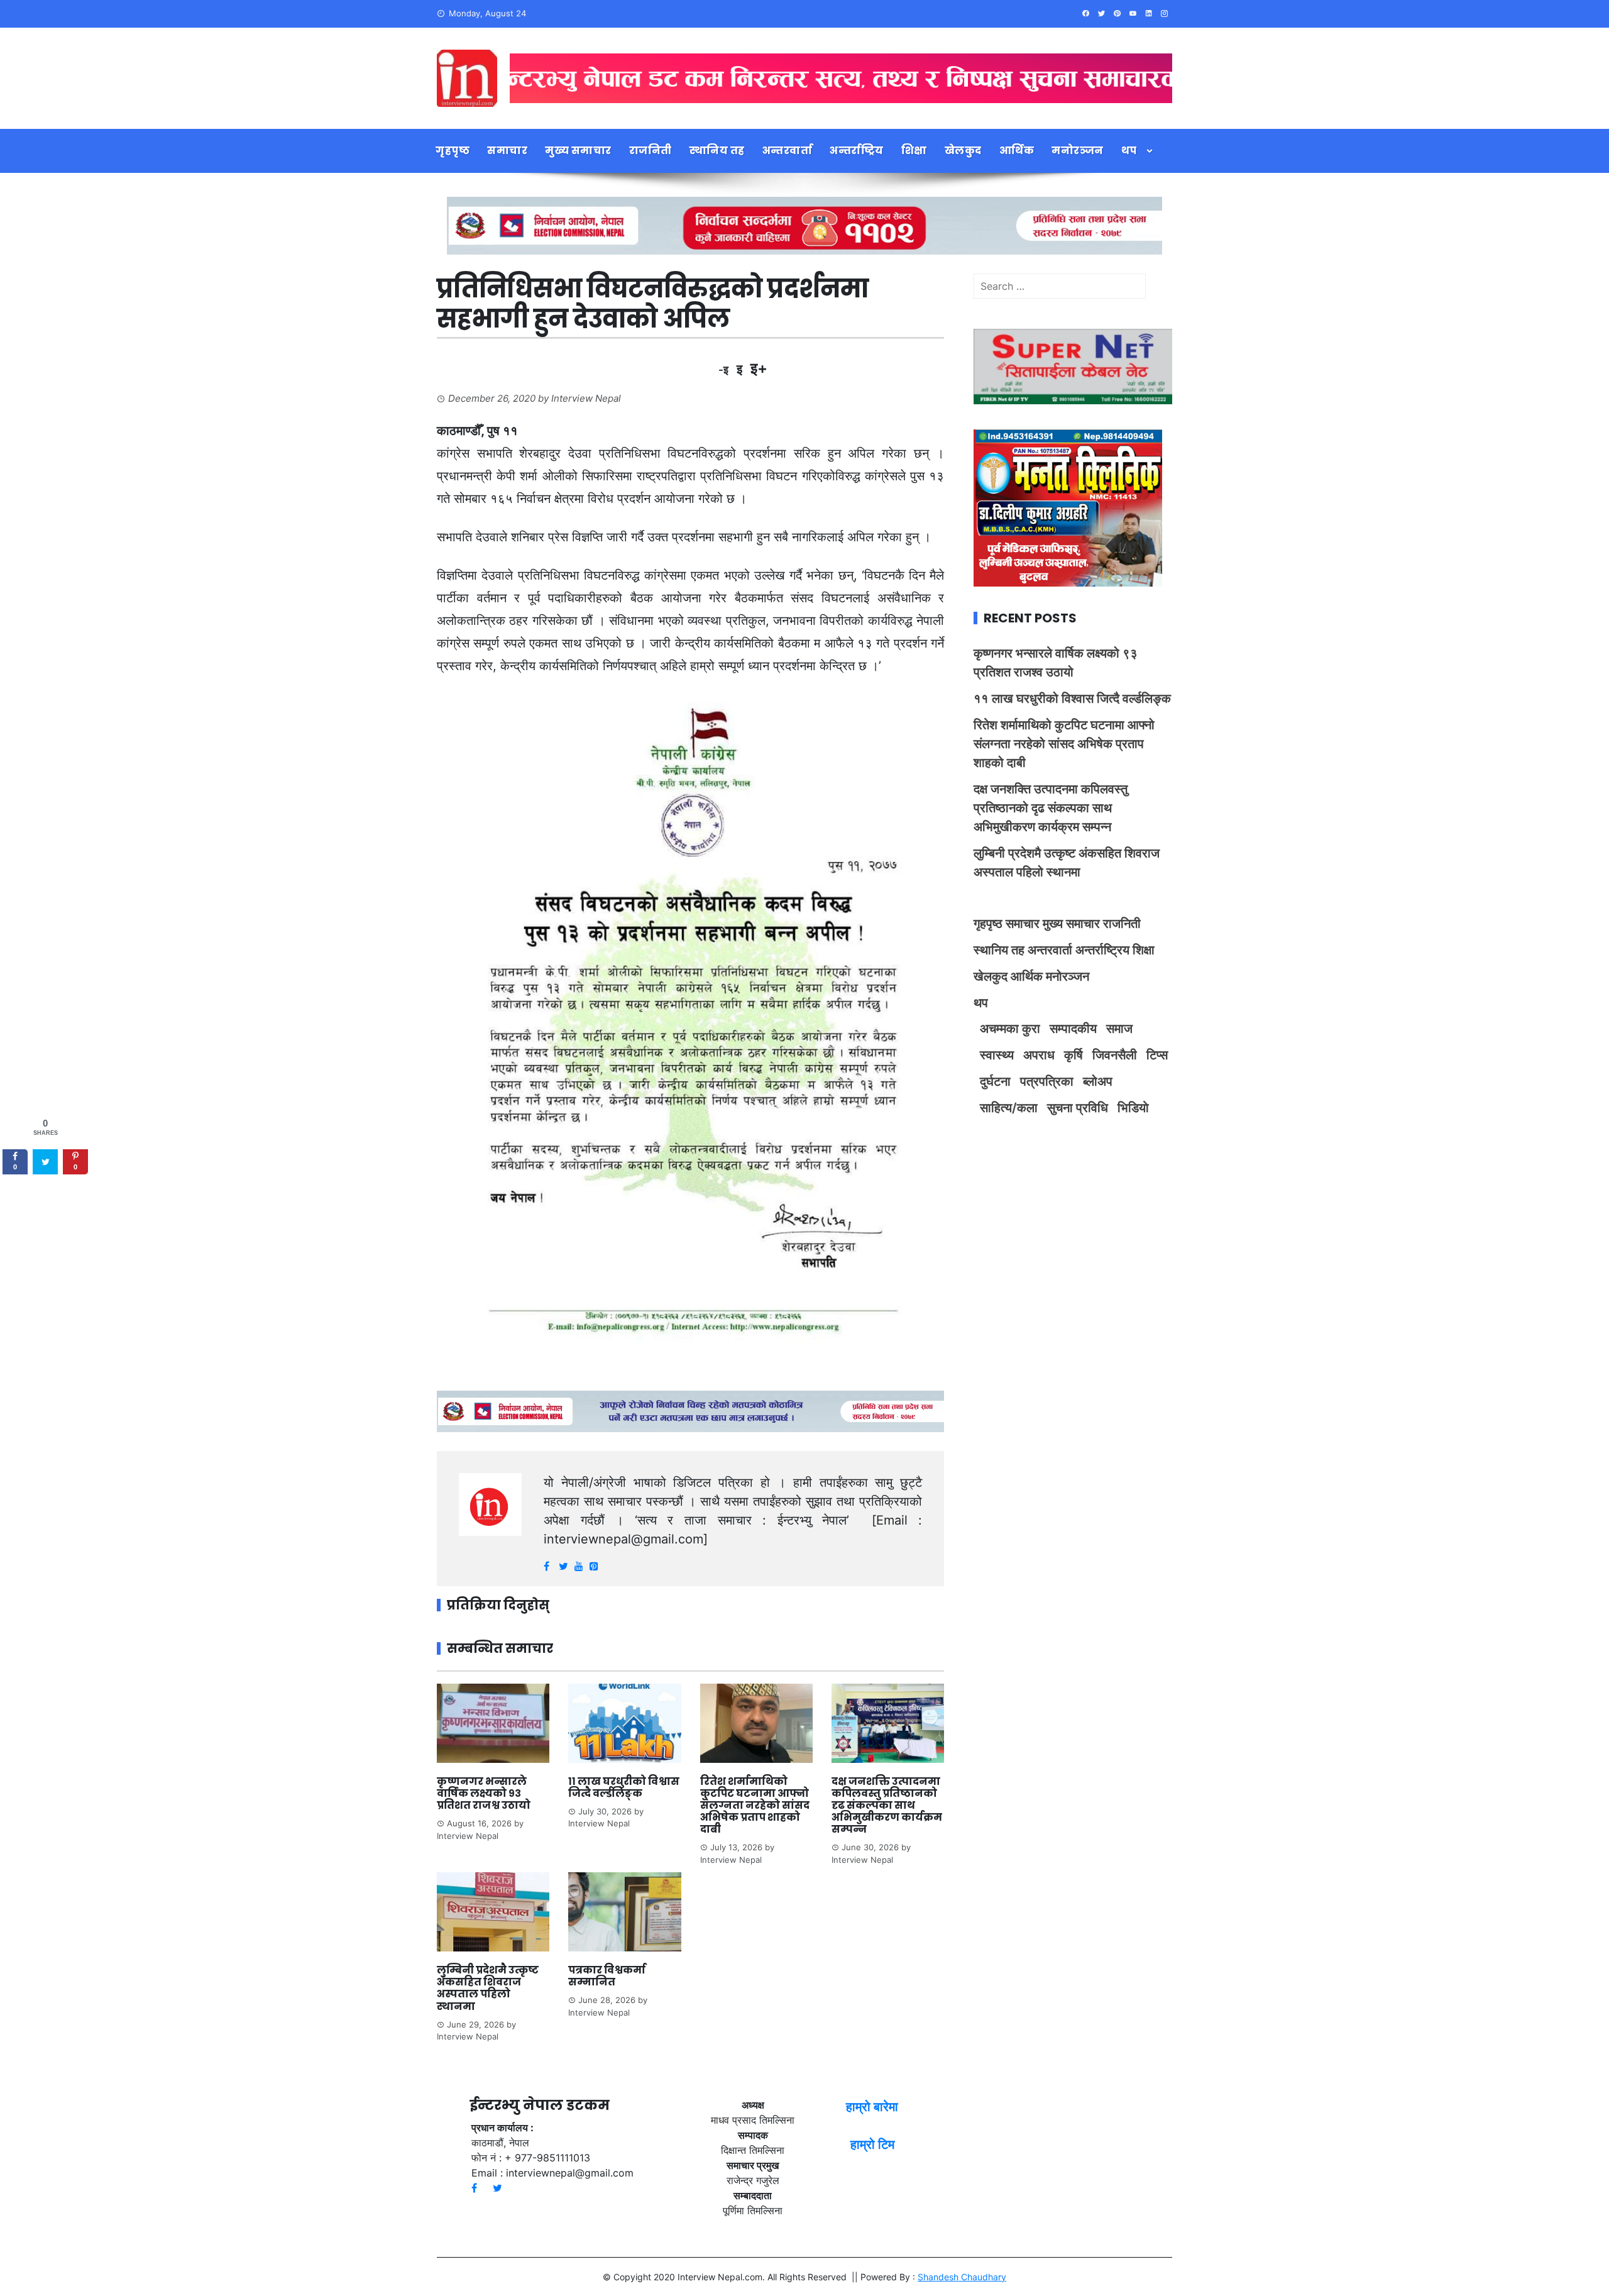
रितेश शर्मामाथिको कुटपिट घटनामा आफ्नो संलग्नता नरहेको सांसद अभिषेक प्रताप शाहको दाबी (755, 1806)
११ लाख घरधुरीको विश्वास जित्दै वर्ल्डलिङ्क (624, 1787)
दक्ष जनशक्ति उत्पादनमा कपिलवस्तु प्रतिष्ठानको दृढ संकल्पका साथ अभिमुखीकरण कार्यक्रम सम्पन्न (887, 1806)
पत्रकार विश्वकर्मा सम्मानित (607, 1976)
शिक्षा (914, 151)
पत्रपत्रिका (1047, 1081)
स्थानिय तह (717, 151)
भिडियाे (1133, 1108)
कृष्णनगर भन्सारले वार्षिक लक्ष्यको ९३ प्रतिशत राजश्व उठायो (484, 1793)
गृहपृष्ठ (453, 151)
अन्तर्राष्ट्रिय (857, 151)
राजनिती (651, 151)
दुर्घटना (995, 1081)
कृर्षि (1074, 1055)
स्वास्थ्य (997, 1055)
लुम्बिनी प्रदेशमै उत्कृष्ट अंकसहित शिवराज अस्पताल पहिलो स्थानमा (488, 1988)
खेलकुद (963, 151)
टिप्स (1157, 1055)
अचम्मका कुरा (1010, 1029)
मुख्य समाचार (578, 151)
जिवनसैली (1115, 1055)
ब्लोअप (1098, 1081)
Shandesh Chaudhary (962, 2277)
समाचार (507, 151)
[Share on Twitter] (45, 1162)
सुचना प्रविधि (1078, 1108)
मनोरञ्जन (1078, 151)
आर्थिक (1017, 151)
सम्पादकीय (1073, 1029)
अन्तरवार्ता (788, 151)
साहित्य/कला (1009, 1108)
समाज (1119, 1029)
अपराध (1039, 1055)
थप (1129, 151)
